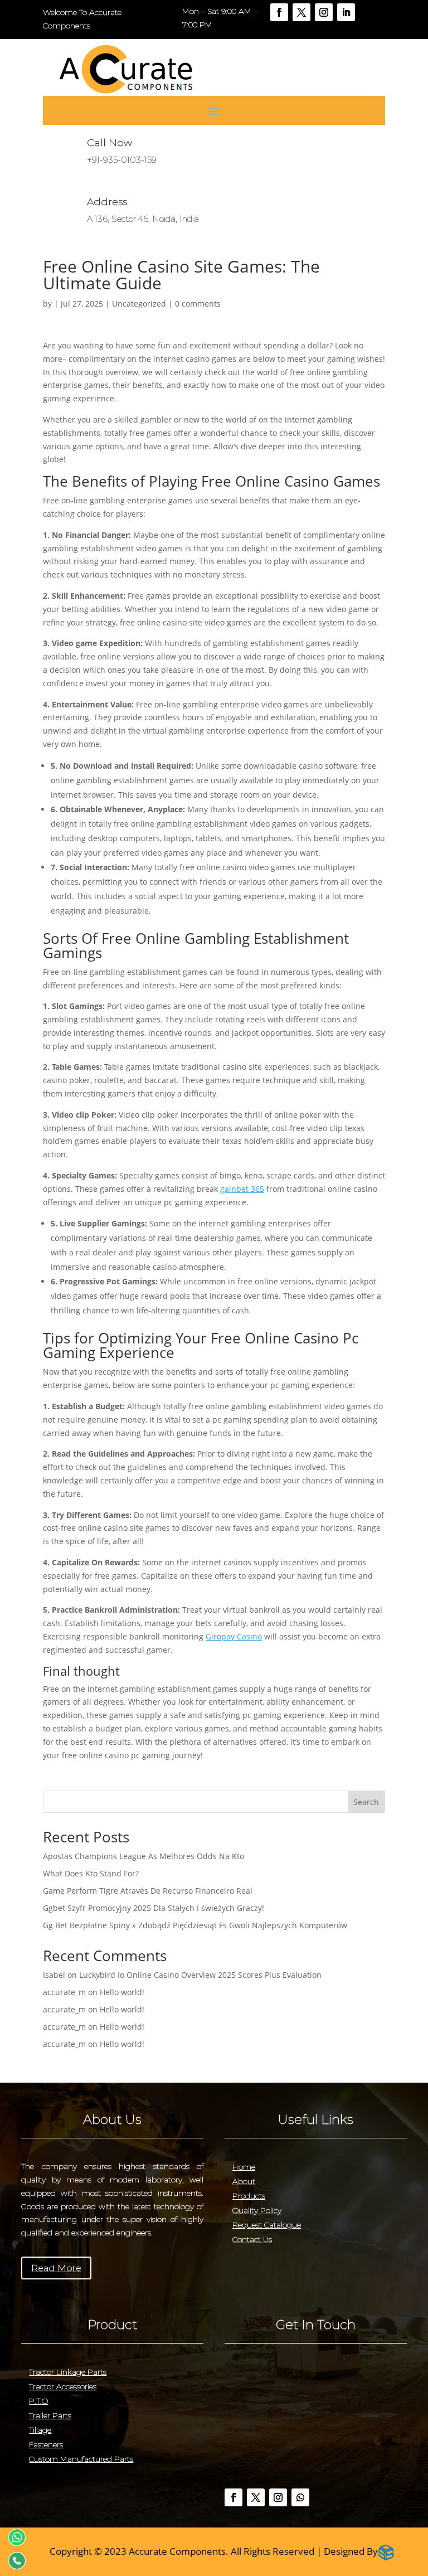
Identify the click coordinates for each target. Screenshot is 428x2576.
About (244, 2181)
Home (244, 2167)
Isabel (54, 1975)
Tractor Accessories (63, 2386)
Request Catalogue (267, 2225)
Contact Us (252, 2239)
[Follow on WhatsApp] (300, 2497)
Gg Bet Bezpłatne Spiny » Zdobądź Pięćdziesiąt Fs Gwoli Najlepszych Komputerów (195, 1925)
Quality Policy (257, 2210)
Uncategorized (139, 304)
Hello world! (122, 1992)
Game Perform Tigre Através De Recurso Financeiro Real (148, 1891)
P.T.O (38, 2401)
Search (366, 1802)
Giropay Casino (234, 1636)
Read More (56, 2268)
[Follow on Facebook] (279, 12)
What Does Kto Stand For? (91, 1873)
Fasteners (46, 2444)
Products (249, 2196)
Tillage (40, 2430)
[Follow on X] (301, 12)
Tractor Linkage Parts (68, 2372)
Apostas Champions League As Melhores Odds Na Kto (144, 1856)
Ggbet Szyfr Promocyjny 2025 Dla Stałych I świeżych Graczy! (154, 1908)
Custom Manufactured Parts (81, 2459)
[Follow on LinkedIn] (346, 12)
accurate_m (64, 1992)
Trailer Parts (50, 2415)
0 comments (198, 304)
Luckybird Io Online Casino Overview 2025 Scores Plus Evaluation (200, 1975)
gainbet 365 (242, 1189)
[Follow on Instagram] (324, 12)
